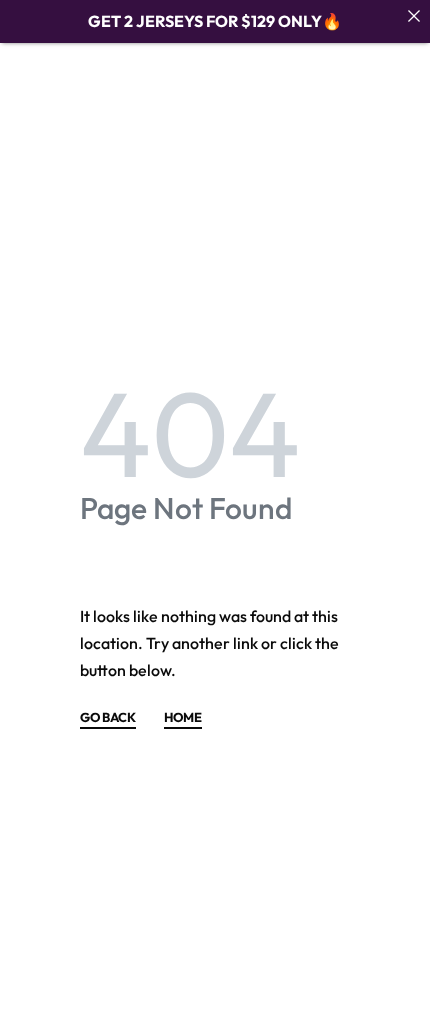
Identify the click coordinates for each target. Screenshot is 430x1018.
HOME (183, 718)
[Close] (414, 16)
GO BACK (108, 718)
